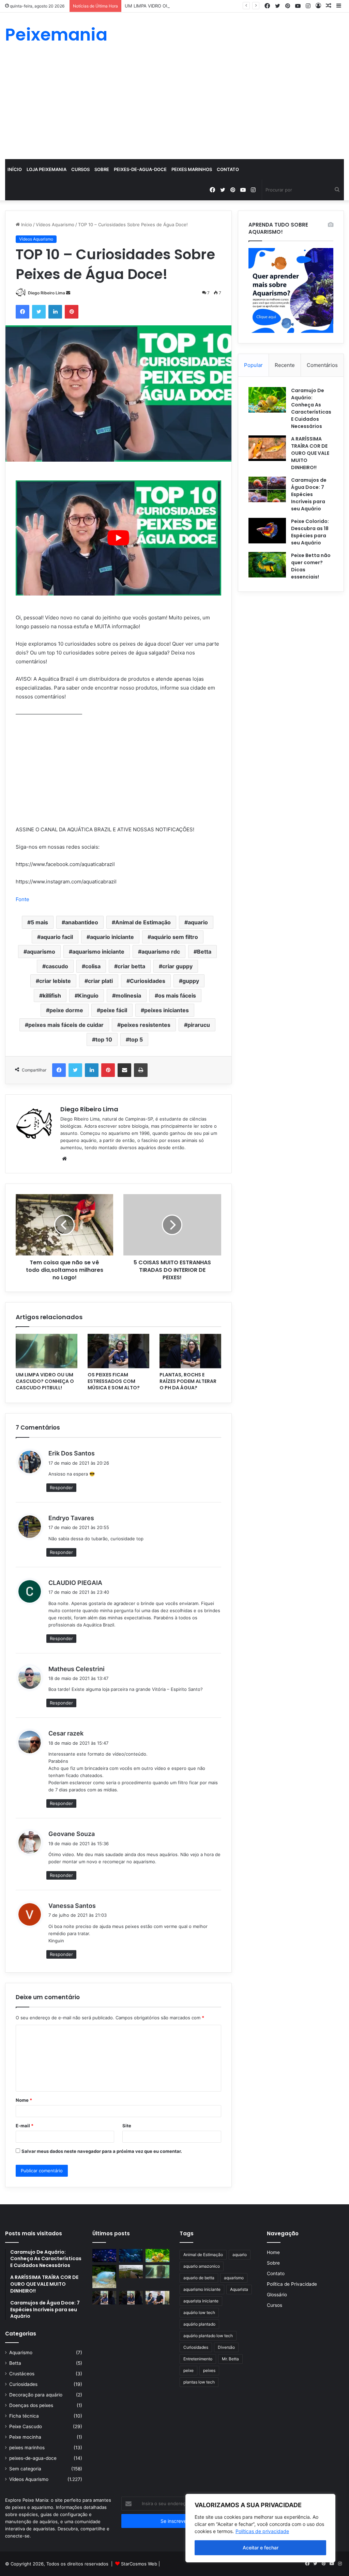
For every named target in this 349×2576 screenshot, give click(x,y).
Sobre (102, 169)
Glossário (277, 2295)
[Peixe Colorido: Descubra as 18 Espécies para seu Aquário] (267, 531)
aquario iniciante (112, 937)
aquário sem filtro (174, 937)
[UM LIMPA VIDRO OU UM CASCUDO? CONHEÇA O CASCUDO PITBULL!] (47, 1351)
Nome (24, 2100)
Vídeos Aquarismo (55, 225)
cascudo (57, 966)
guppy (191, 981)
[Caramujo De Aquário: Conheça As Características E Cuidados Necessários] (267, 400)
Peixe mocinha (25, 2437)
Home (273, 2252)
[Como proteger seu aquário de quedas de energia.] (104, 2256)
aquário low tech (199, 2312)
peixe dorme (66, 1010)
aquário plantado (199, 2324)
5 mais (39, 922)
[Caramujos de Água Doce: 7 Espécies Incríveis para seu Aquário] (267, 489)
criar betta (131, 966)
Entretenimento (198, 2359)
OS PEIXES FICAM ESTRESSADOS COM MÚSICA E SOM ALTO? (114, 1381)
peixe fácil (114, 1010)
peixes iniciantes (166, 1010)
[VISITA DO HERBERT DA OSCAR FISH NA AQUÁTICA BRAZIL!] (157, 2297)
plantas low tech (199, 2382)
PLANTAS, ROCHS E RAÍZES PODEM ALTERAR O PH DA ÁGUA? (188, 1381)
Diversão (226, 2347)
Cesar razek (66, 1733)
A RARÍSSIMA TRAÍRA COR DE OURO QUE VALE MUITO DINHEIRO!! (310, 453)
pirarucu (199, 1025)
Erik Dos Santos (72, 1453)
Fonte (22, 899)
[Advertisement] (174, 108)
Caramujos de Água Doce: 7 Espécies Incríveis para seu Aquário (309, 494)
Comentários (322, 365)
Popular (253, 365)
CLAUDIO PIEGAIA (75, 1583)
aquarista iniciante (201, 2301)
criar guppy (177, 966)
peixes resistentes (146, 1025)
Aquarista (239, 2289)
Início (15, 169)
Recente (285, 365)
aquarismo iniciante (98, 952)
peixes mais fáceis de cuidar (66, 1025)
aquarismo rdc (161, 952)
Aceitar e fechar (261, 2548)
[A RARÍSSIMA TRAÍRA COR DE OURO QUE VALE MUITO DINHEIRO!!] (267, 448)
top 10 (104, 1039)
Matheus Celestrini (77, 1669)
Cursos (80, 169)
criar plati (100, 981)
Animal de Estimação (143, 922)
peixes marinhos (192, 169)
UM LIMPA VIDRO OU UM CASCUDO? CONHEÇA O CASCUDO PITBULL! (200, 6)
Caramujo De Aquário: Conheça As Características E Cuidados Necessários (311, 408)
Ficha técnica (24, 2416)
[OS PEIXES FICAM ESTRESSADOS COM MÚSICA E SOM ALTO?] (118, 1351)
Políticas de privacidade (262, 2531)
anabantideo (82, 922)
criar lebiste (55, 981)
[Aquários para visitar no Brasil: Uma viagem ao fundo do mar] (131, 2256)
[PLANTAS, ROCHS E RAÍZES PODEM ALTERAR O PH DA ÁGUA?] (190, 1351)
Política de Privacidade (292, 2284)
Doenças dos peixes (31, 2405)
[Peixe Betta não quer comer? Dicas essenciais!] (267, 565)
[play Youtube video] (118, 538)
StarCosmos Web (139, 2564)
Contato (228, 169)
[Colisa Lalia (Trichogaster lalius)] (104, 2277)
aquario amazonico (202, 2266)
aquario (198, 922)
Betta (204, 952)
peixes (209, 2370)
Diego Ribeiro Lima (47, 293)
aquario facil (57, 937)
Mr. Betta (230, 2359)
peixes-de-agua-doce (140, 169)
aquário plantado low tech (208, 2336)
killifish (52, 996)
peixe (188, 2370)
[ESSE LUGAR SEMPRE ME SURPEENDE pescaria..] (131, 2272)
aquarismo (41, 952)
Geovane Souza (72, 1834)
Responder (61, 1487)
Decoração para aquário (36, 2395)
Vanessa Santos (72, 1906)
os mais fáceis (177, 996)
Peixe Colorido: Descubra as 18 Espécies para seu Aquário (310, 532)
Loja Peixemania (47, 169)
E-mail (25, 2126)
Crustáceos (22, 2374)
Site (127, 2126)
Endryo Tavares (71, 1518)
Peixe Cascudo (26, 2426)
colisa (93, 966)
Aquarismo (21, 2353)
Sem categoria (25, 2469)
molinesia (128, 996)
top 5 (136, 1039)
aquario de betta (199, 2278)
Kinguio (88, 996)
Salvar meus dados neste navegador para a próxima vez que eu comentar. (102, 2151)
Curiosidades (148, 981)
